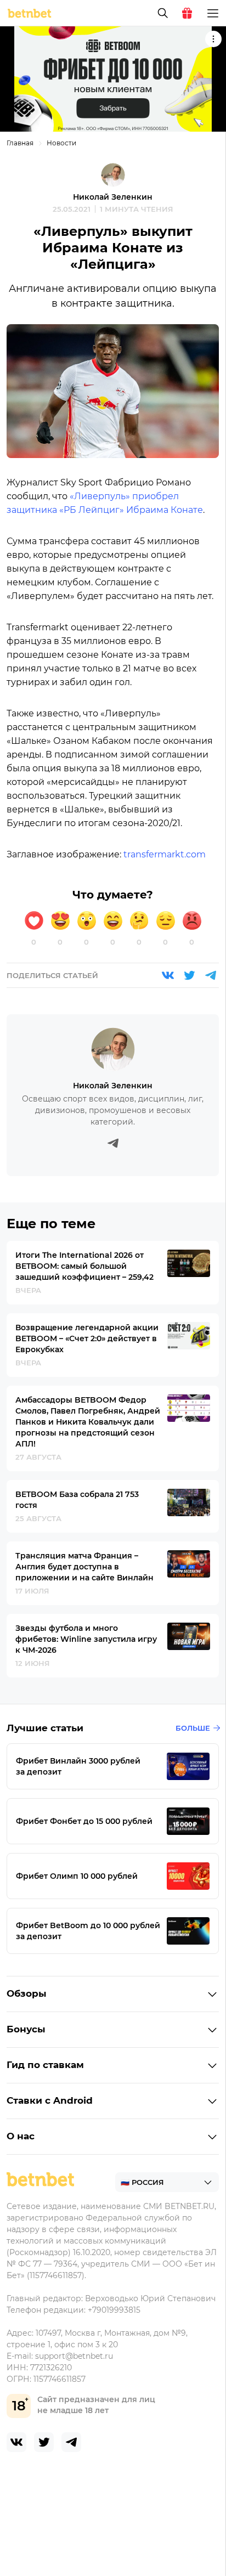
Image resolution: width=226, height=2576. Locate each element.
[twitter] (44, 2442)
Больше (193, 1728)
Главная (20, 143)
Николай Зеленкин (113, 197)
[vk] (16, 2442)
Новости (61, 143)
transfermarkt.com (165, 854)
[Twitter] (189, 975)
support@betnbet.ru (74, 2356)
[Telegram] (211, 975)
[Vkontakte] (168, 975)
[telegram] (71, 2442)
